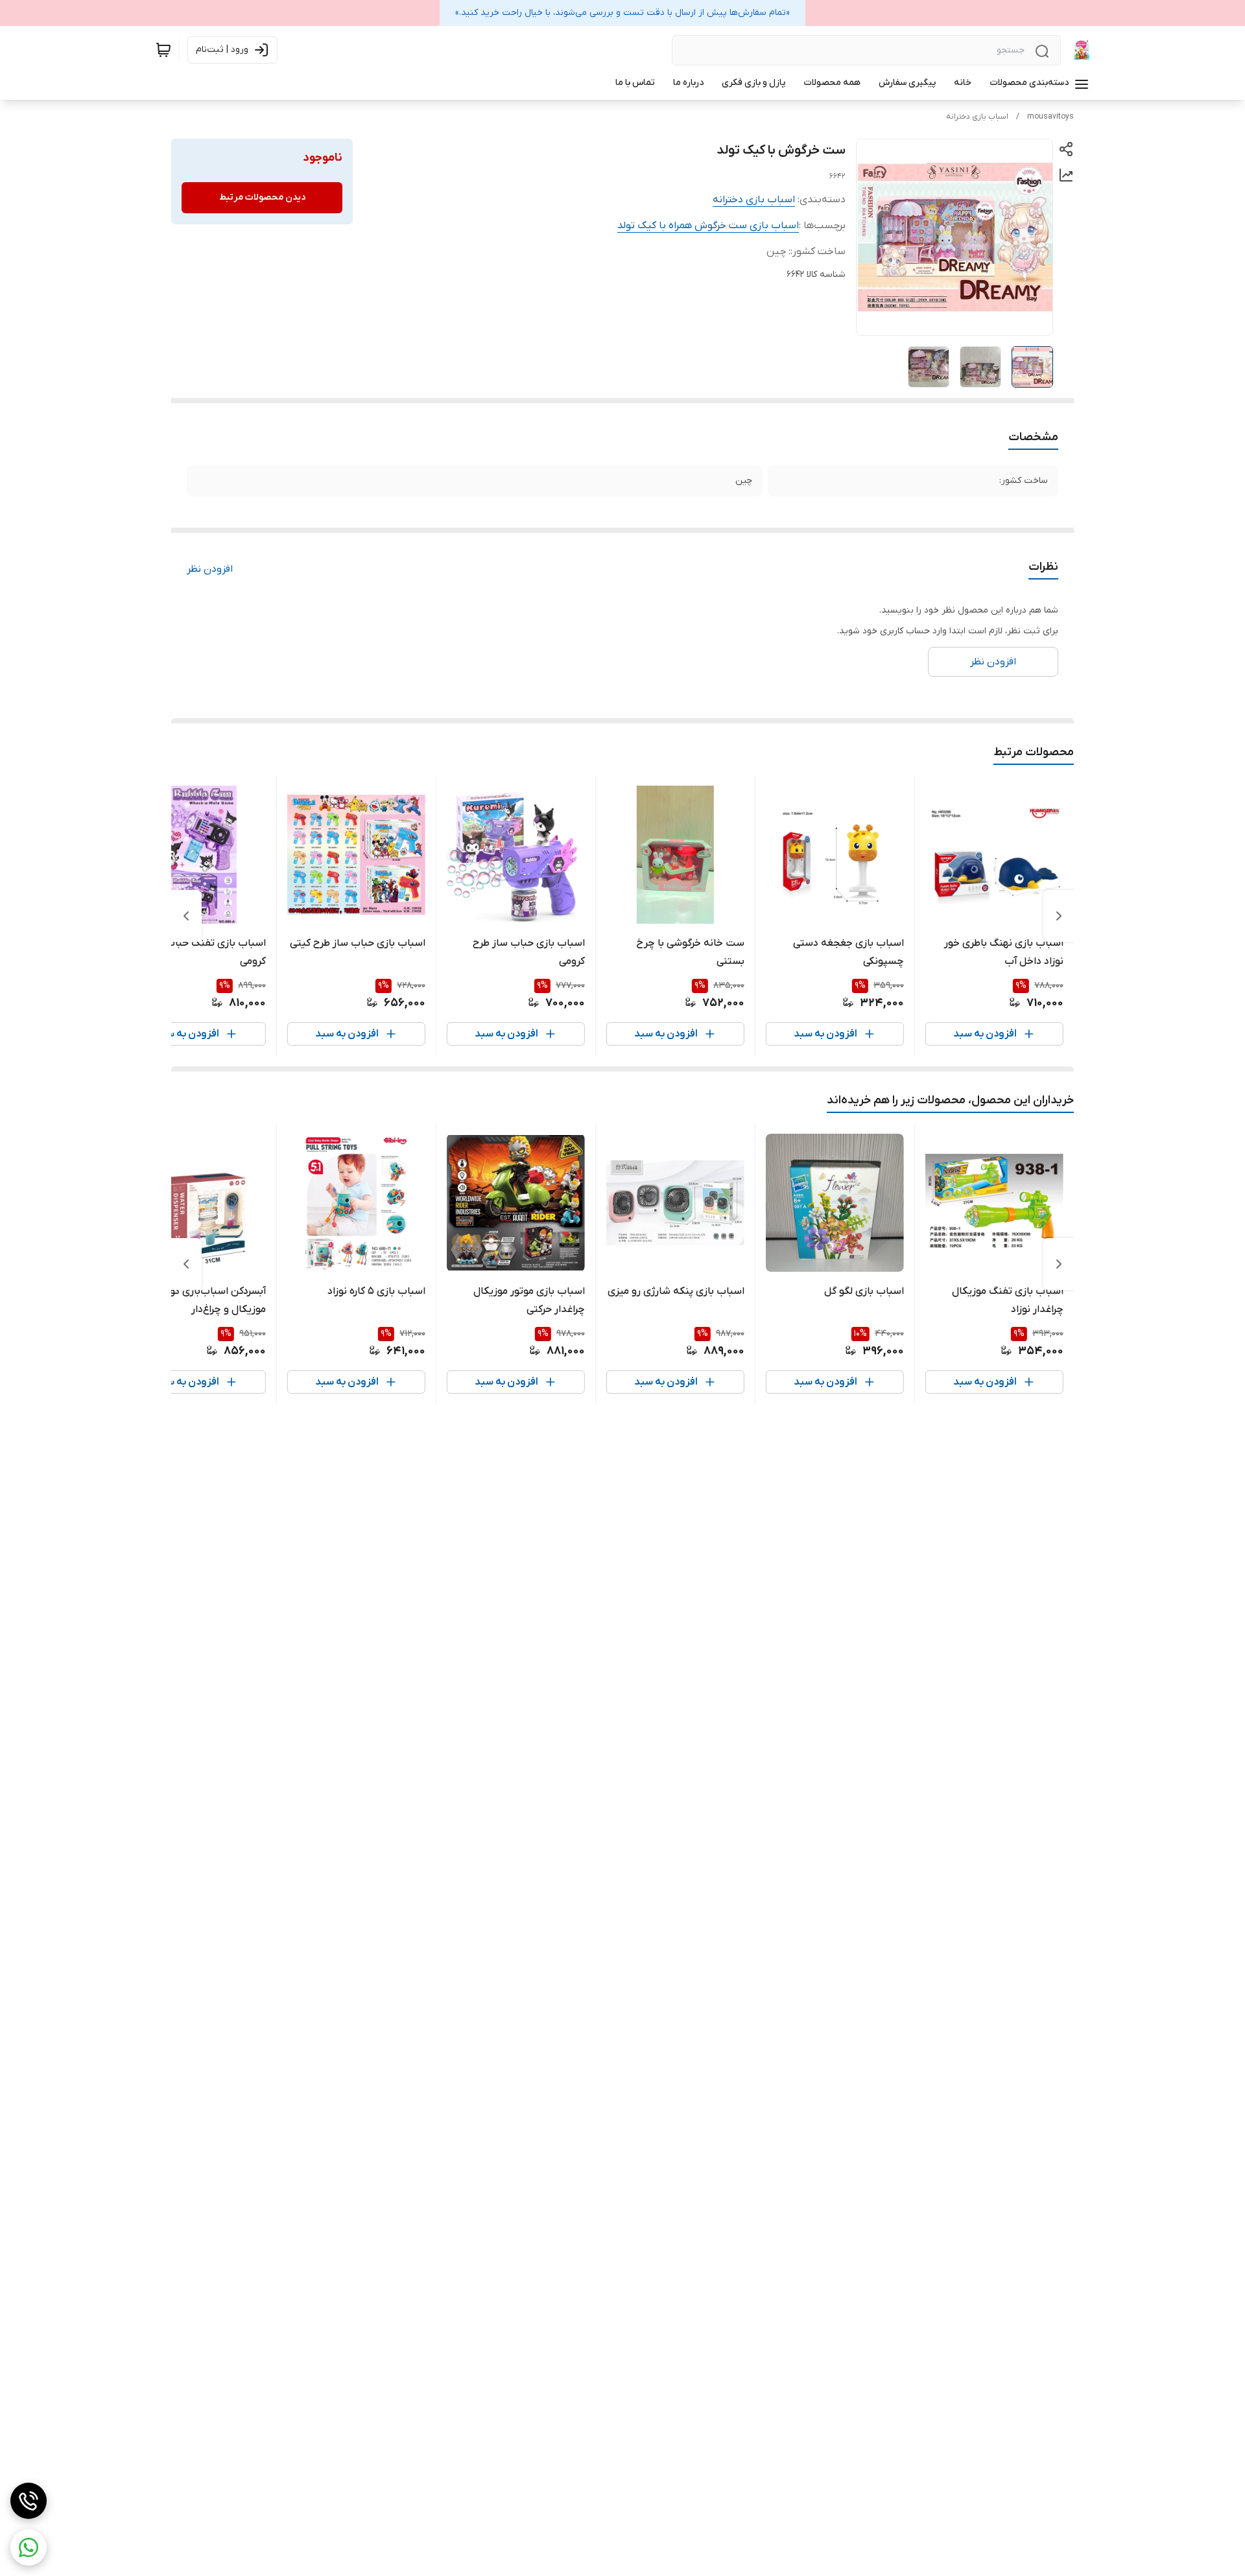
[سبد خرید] (163, 50)
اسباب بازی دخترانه (977, 117)
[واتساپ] (29, 2547)
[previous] (1059, 916)
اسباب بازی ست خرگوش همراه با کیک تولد (708, 226)
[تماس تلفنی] (29, 2501)
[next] (186, 916)
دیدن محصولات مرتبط (262, 197)
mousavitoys (1050, 117)
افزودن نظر (210, 569)
